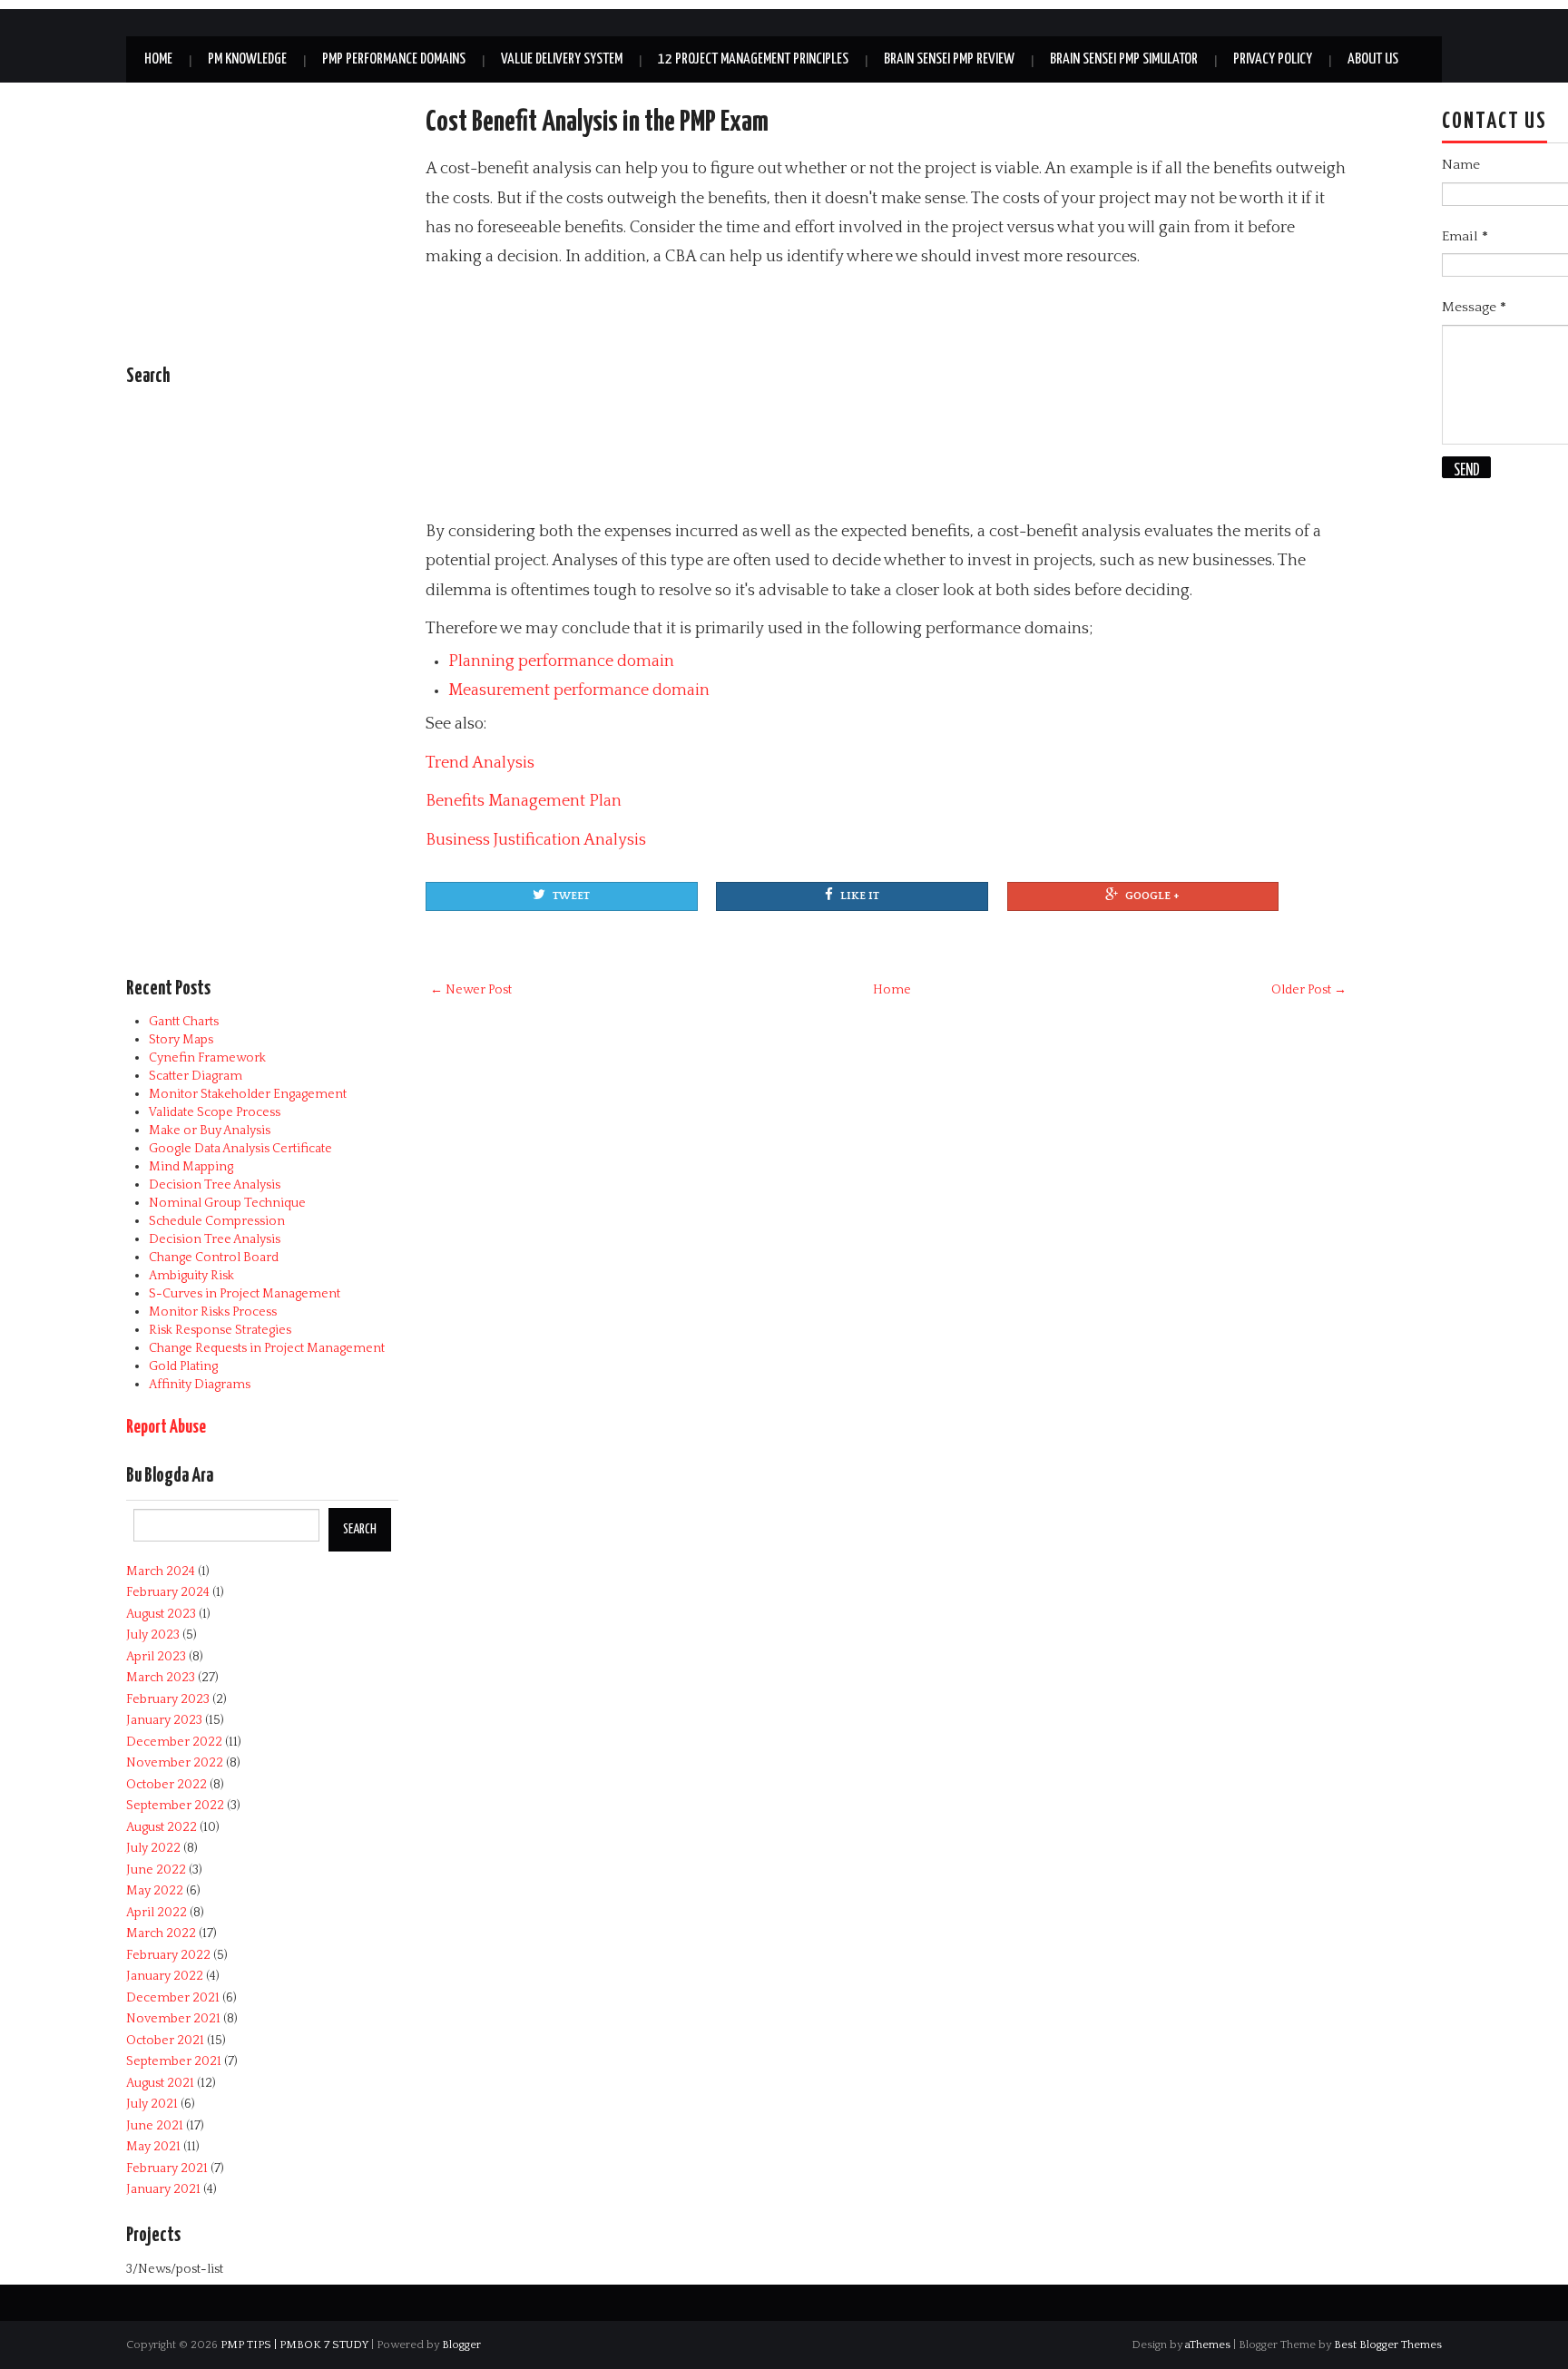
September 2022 (175, 1806)
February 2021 (167, 2168)
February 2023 (168, 1699)
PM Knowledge (247, 59)
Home (158, 59)
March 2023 (161, 1678)
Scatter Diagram (196, 1076)
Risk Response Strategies (220, 1330)
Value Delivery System (562, 59)
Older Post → (1309, 990)
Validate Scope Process (215, 1112)
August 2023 (161, 1614)
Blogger (461, 2345)
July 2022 (153, 1848)
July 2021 (152, 2104)
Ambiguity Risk (191, 1276)
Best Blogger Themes (1388, 2345)
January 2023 (164, 1720)
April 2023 (156, 1657)
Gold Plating (183, 1366)
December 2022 (174, 1742)
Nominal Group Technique (227, 1203)
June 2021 (155, 2126)
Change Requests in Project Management (267, 1348)
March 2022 (161, 1933)
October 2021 (165, 2041)
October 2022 (167, 1785)
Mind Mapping (191, 1167)
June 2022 (156, 1870)
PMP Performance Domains (394, 59)
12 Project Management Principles (753, 59)
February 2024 (168, 1592)
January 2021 (163, 2189)
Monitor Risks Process (213, 1312)
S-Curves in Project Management (245, 1294)
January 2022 (165, 1976)
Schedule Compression (217, 1221)
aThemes (1208, 2345)
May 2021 (153, 2147)
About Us (1373, 59)
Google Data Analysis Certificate (240, 1149)
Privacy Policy (1273, 59)
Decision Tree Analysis (215, 1185)
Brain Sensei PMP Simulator (1124, 59)
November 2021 (173, 2019)
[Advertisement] (866, 395)
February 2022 (168, 1955)
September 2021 (174, 2061)
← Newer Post (471, 990)
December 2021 (173, 1998)
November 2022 (175, 1763)
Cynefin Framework (207, 1058)
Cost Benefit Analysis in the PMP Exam (597, 122)
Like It (860, 896)
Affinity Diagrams (200, 1385)
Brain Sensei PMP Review (949, 59)
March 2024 (161, 1571)
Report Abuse (166, 1428)
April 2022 (157, 1913)
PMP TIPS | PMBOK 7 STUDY (294, 2345)
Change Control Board (214, 1258)
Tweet (571, 896)
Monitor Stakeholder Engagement (248, 1094)
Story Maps (181, 1040)
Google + (1152, 896)
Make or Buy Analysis (210, 1131)
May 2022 (155, 1891)
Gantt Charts (184, 1022)
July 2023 (153, 1635)
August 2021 (160, 2083)
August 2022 (162, 1827)
